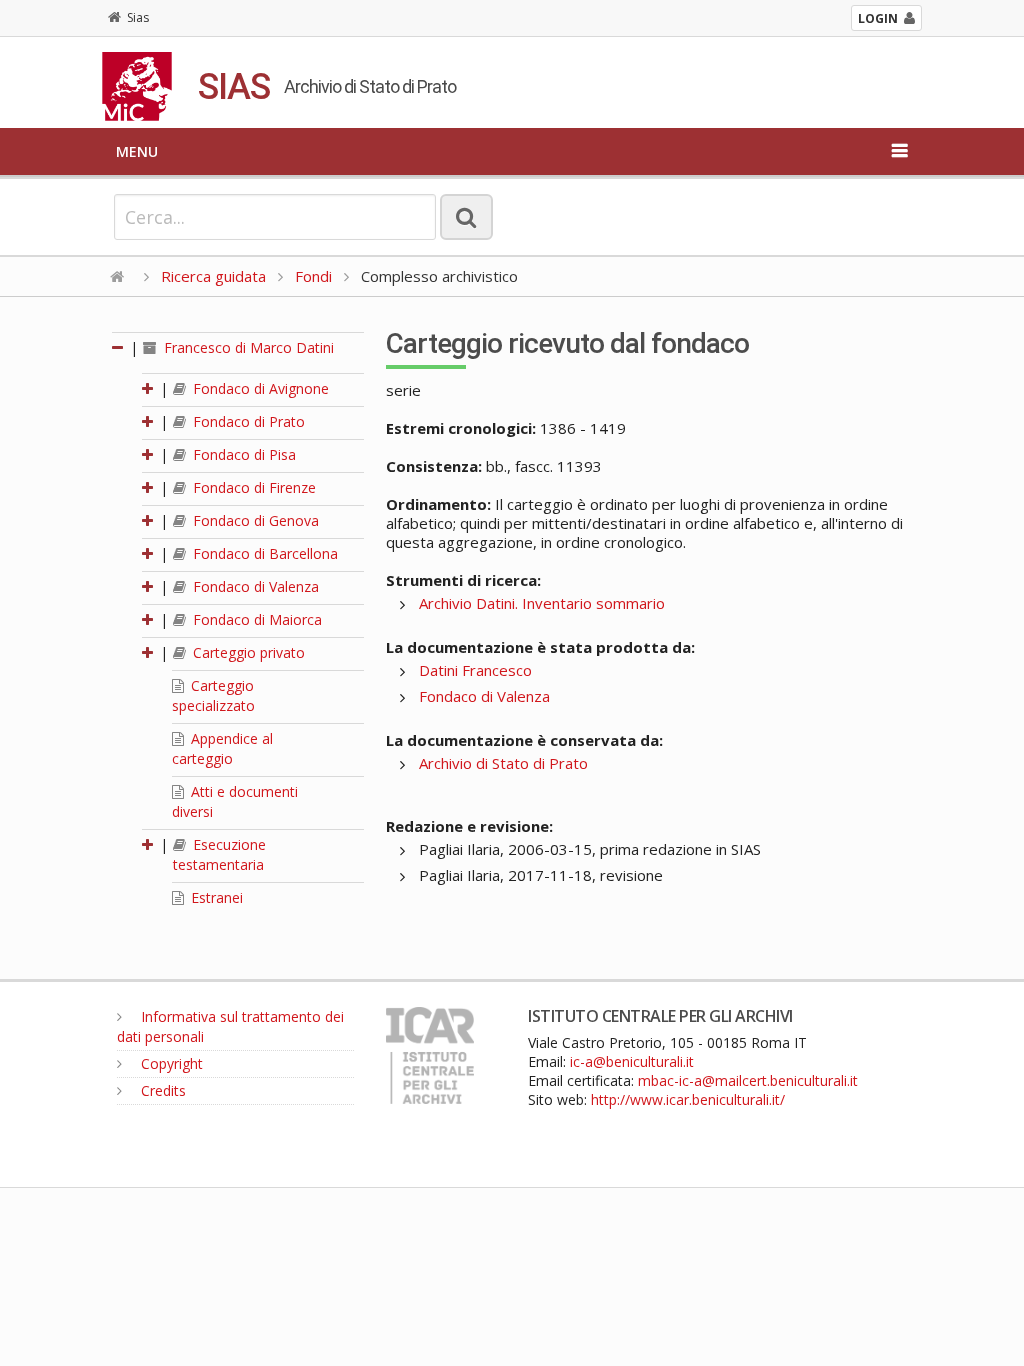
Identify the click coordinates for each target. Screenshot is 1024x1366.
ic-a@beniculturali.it (632, 1061)
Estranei (215, 897)
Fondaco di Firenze (252, 487)
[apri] (149, 388)
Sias (138, 17)
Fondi (313, 276)
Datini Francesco (475, 670)
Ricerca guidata (213, 276)
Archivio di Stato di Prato (503, 763)
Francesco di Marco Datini (247, 347)
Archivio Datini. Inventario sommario (542, 603)
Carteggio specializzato (213, 695)
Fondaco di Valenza (254, 586)
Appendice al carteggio (222, 748)
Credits (161, 1090)
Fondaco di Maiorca (255, 619)
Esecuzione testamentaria (219, 854)
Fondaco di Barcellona (263, 553)
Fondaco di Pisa (242, 454)
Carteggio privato (247, 652)
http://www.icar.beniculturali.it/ (688, 1099)
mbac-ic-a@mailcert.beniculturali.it (748, 1080)
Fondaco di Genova (254, 520)
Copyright (170, 1063)
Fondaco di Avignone (259, 388)
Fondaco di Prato (247, 421)
